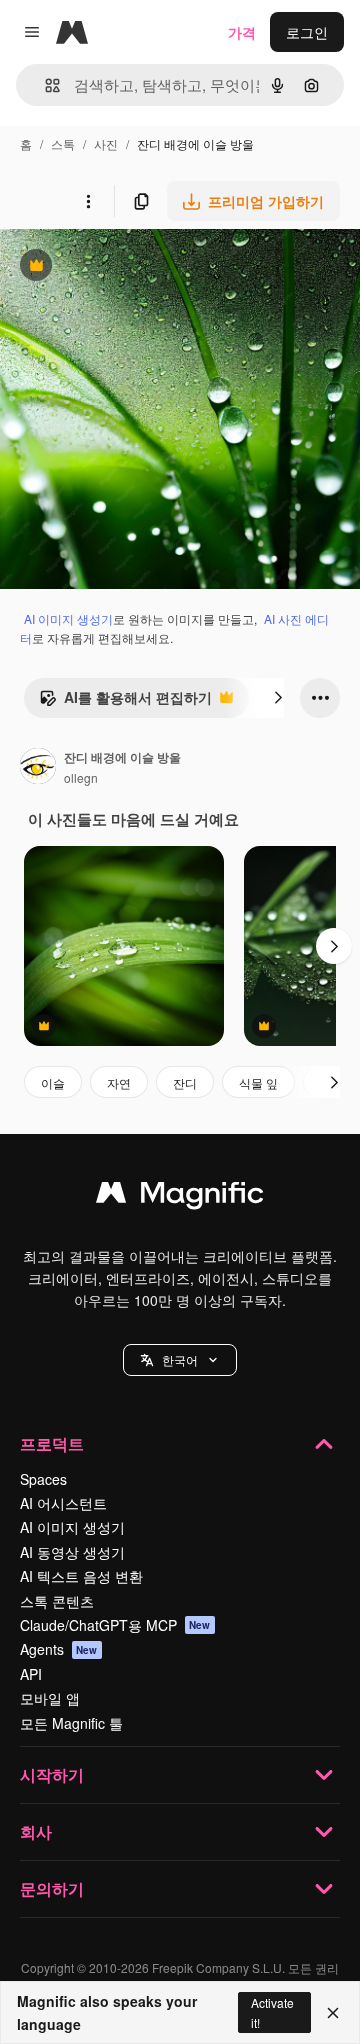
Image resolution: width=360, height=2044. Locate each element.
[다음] (278, 698)
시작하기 (52, 1774)
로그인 (307, 32)
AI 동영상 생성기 (72, 1552)
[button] (180, 1360)
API (31, 1674)
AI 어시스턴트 (63, 1503)
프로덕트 (52, 1443)
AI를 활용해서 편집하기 (125, 702)
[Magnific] (180, 1197)
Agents (59, 1649)
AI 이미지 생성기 (68, 618)
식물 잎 (258, 1082)
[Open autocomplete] (44, 85)
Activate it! (272, 2012)
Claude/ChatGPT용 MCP (115, 1625)
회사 (36, 1831)
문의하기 (52, 1888)
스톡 (63, 143)
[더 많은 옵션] (88, 201)
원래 (115, 267)
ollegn (81, 777)
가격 (242, 32)
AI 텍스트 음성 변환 (81, 1576)
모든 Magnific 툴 (71, 1723)
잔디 (185, 1082)
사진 (106, 143)
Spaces (43, 1479)
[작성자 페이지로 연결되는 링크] (38, 768)
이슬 (53, 1082)
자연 (119, 1082)
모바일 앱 (50, 1698)
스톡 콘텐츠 (57, 1601)
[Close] (333, 2013)
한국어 (180, 1359)
